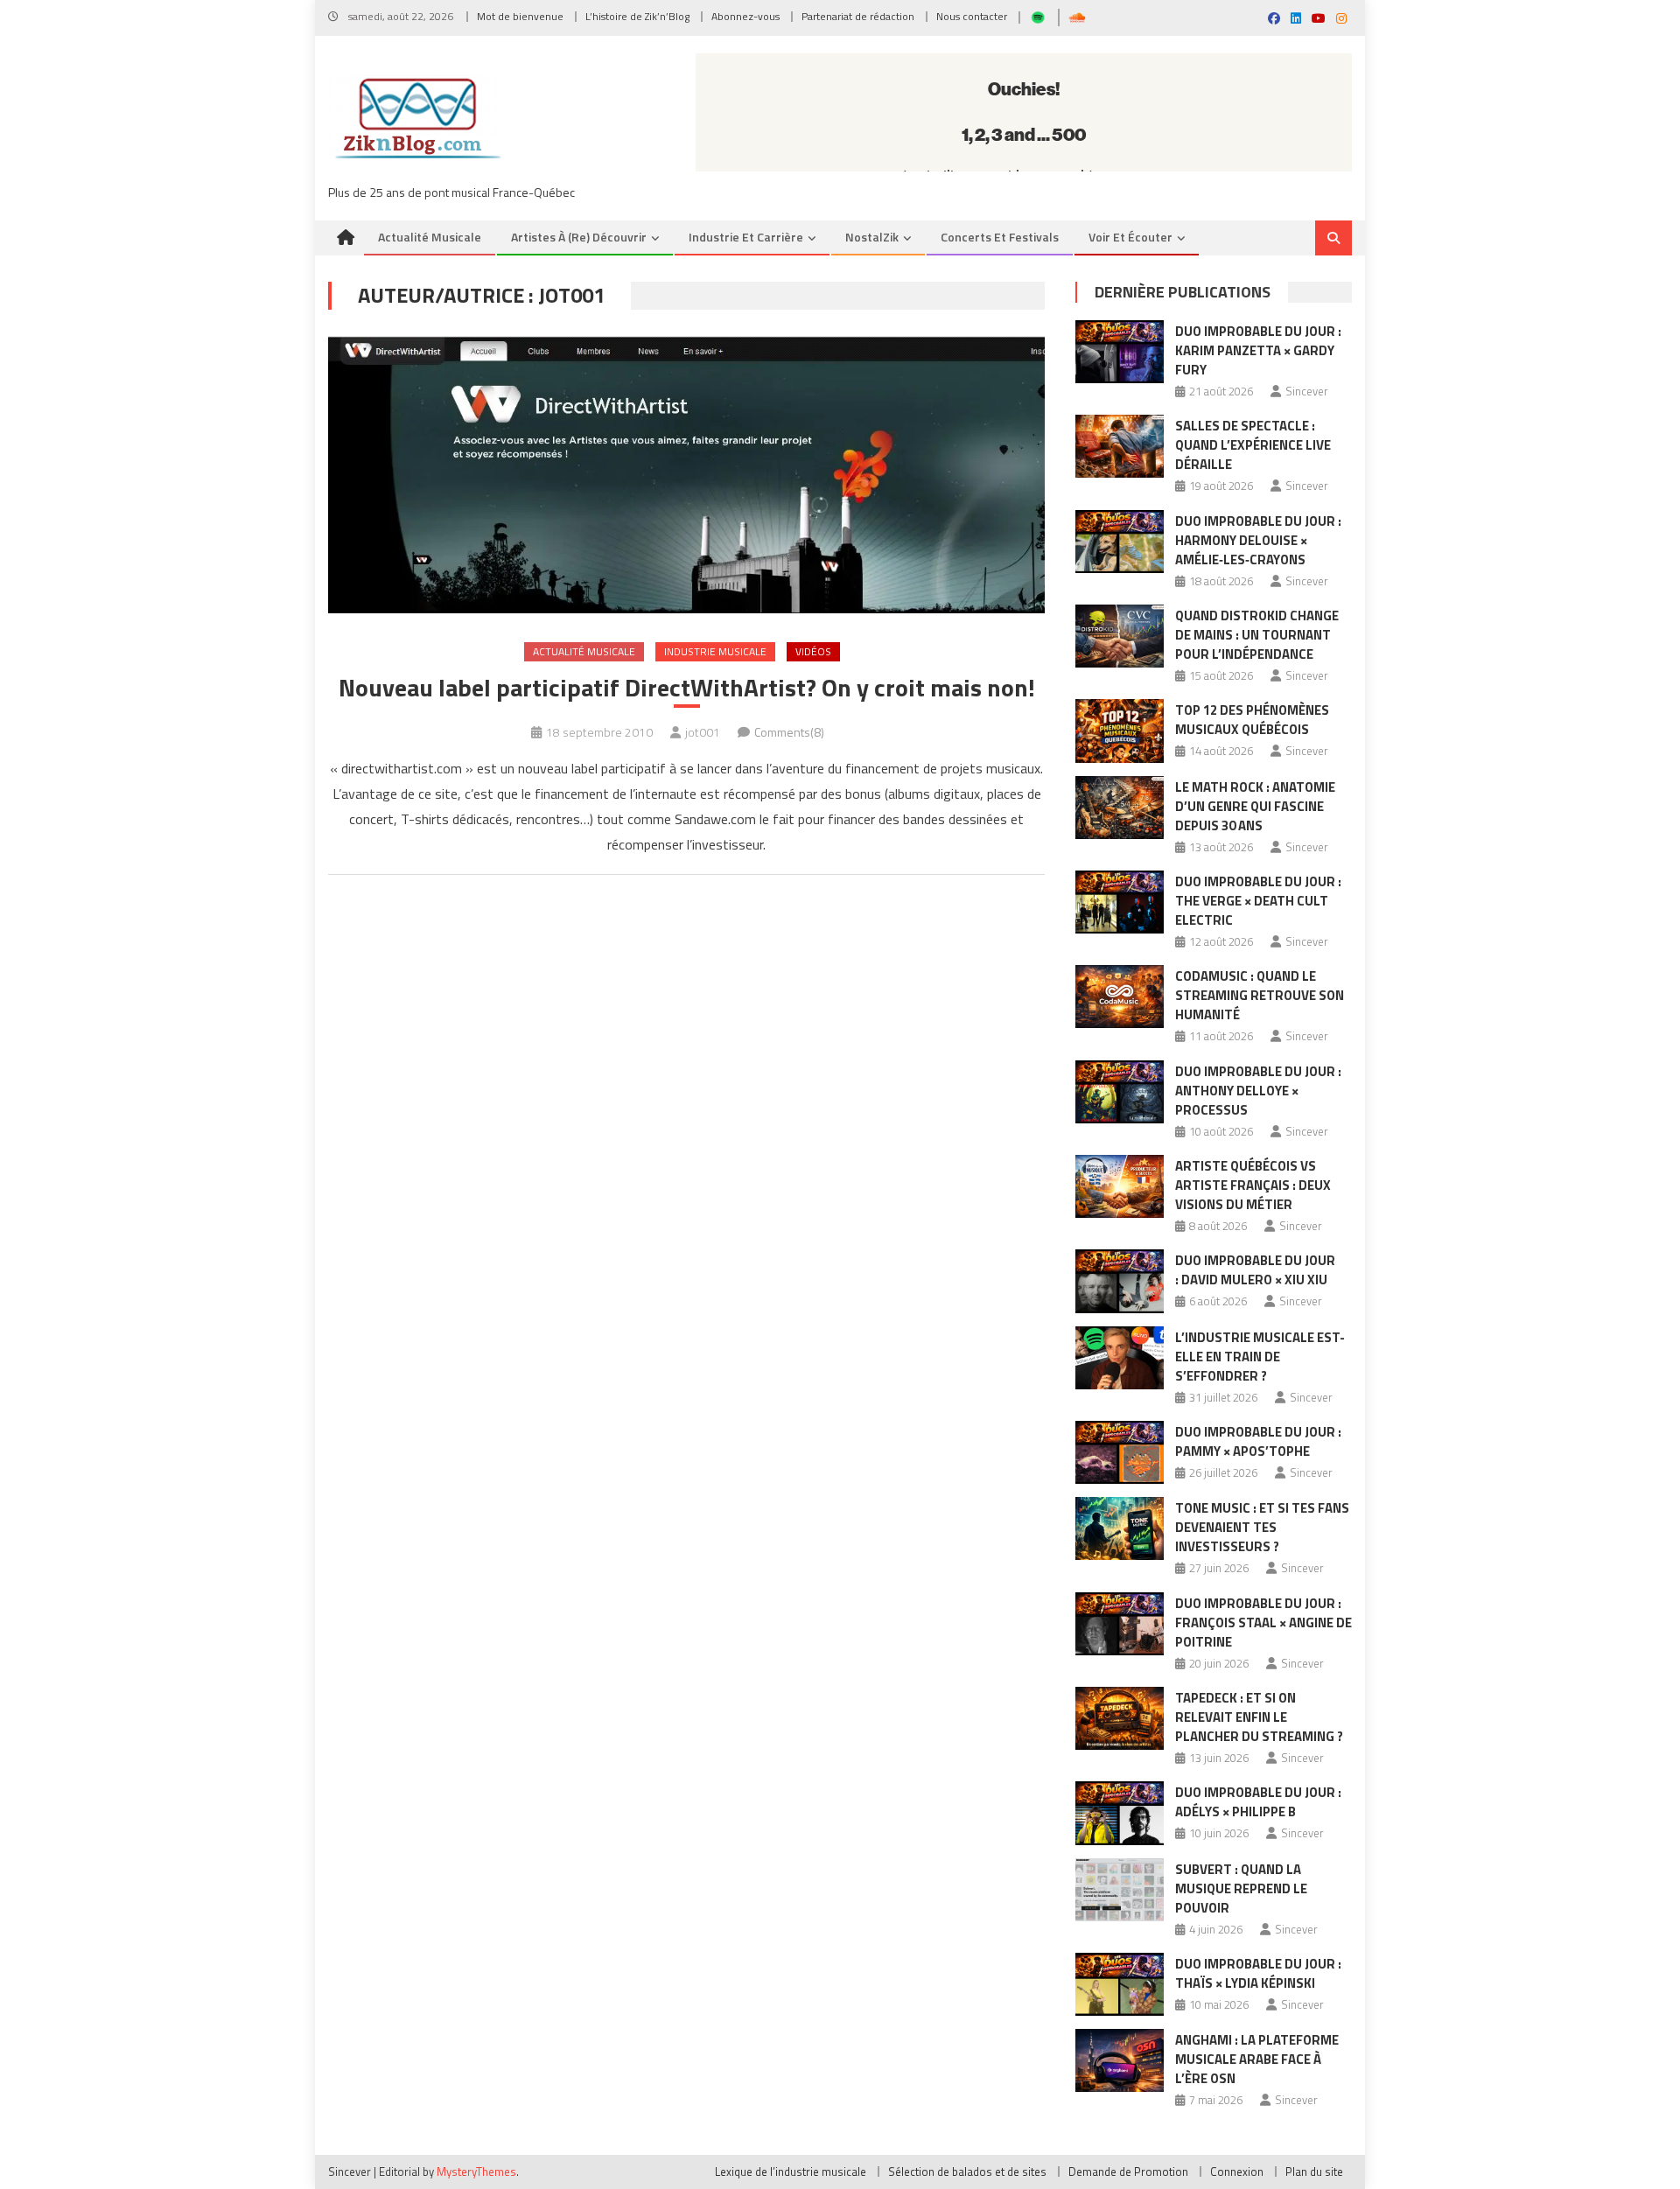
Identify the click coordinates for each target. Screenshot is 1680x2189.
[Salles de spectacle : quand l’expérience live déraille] (1120, 446)
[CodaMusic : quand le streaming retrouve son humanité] (1120, 997)
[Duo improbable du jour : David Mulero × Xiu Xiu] (1120, 1281)
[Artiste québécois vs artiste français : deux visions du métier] (1120, 1186)
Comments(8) (789, 732)
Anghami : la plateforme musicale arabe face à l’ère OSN (1257, 2059)
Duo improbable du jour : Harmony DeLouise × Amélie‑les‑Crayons (1258, 540)
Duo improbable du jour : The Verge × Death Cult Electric (1258, 901)
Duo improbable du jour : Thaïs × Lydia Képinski (1258, 1973)
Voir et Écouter (1130, 237)
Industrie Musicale (715, 651)
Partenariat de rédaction (858, 16)
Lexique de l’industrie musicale (791, 2172)
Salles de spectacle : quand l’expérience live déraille (1253, 445)
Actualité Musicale (584, 651)
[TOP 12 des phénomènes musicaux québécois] (1120, 731)
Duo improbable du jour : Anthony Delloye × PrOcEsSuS (1258, 1091)
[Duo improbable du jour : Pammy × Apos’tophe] (1120, 1452)
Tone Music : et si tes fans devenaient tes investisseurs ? (1262, 1527)
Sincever (1307, 391)
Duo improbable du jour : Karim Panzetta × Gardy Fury (1258, 350)
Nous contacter (972, 16)
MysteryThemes (476, 2172)
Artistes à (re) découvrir (579, 237)
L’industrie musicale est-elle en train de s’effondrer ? (1260, 1357)
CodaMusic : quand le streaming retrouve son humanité (1260, 995)
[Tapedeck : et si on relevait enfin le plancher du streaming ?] (1120, 1718)
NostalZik (872, 237)
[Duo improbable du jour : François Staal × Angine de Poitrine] (1120, 1624)
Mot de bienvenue (520, 16)
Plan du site (1314, 2172)
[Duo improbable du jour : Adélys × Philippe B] (1120, 1813)
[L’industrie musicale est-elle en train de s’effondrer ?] (1120, 1358)
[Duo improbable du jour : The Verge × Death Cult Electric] (1120, 902)
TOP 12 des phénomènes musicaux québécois (1252, 720)
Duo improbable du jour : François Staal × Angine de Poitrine (1263, 1623)
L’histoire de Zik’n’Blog (637, 16)
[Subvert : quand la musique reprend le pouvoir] (1120, 1890)
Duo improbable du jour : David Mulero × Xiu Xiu (1255, 1270)
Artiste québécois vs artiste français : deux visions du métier (1253, 1185)
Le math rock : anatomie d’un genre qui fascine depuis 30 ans (1255, 806)
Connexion (1237, 2172)
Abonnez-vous (745, 16)
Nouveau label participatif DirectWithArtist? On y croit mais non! (687, 688)
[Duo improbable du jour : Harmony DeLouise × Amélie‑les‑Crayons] (1120, 542)
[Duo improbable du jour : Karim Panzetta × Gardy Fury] (1120, 352)
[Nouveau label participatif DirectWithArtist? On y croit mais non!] (686, 475)
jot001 (703, 732)
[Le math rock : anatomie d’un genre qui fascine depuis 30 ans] (1120, 808)
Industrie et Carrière (746, 237)
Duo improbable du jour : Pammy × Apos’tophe (1258, 1441)
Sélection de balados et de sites (967, 2172)
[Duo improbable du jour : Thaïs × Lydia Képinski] (1120, 1984)
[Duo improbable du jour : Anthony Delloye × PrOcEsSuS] (1120, 1092)
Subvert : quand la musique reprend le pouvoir (1241, 1888)
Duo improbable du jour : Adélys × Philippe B (1258, 1802)
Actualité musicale (430, 237)
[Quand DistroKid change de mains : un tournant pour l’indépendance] (1120, 636)
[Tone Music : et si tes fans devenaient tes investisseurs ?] (1120, 1528)
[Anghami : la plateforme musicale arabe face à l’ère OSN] (1120, 2060)
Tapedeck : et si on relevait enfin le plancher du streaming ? (1259, 1717)
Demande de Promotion (1128, 2172)
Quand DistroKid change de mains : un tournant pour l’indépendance (1257, 635)
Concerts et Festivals (1000, 237)
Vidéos (813, 651)
